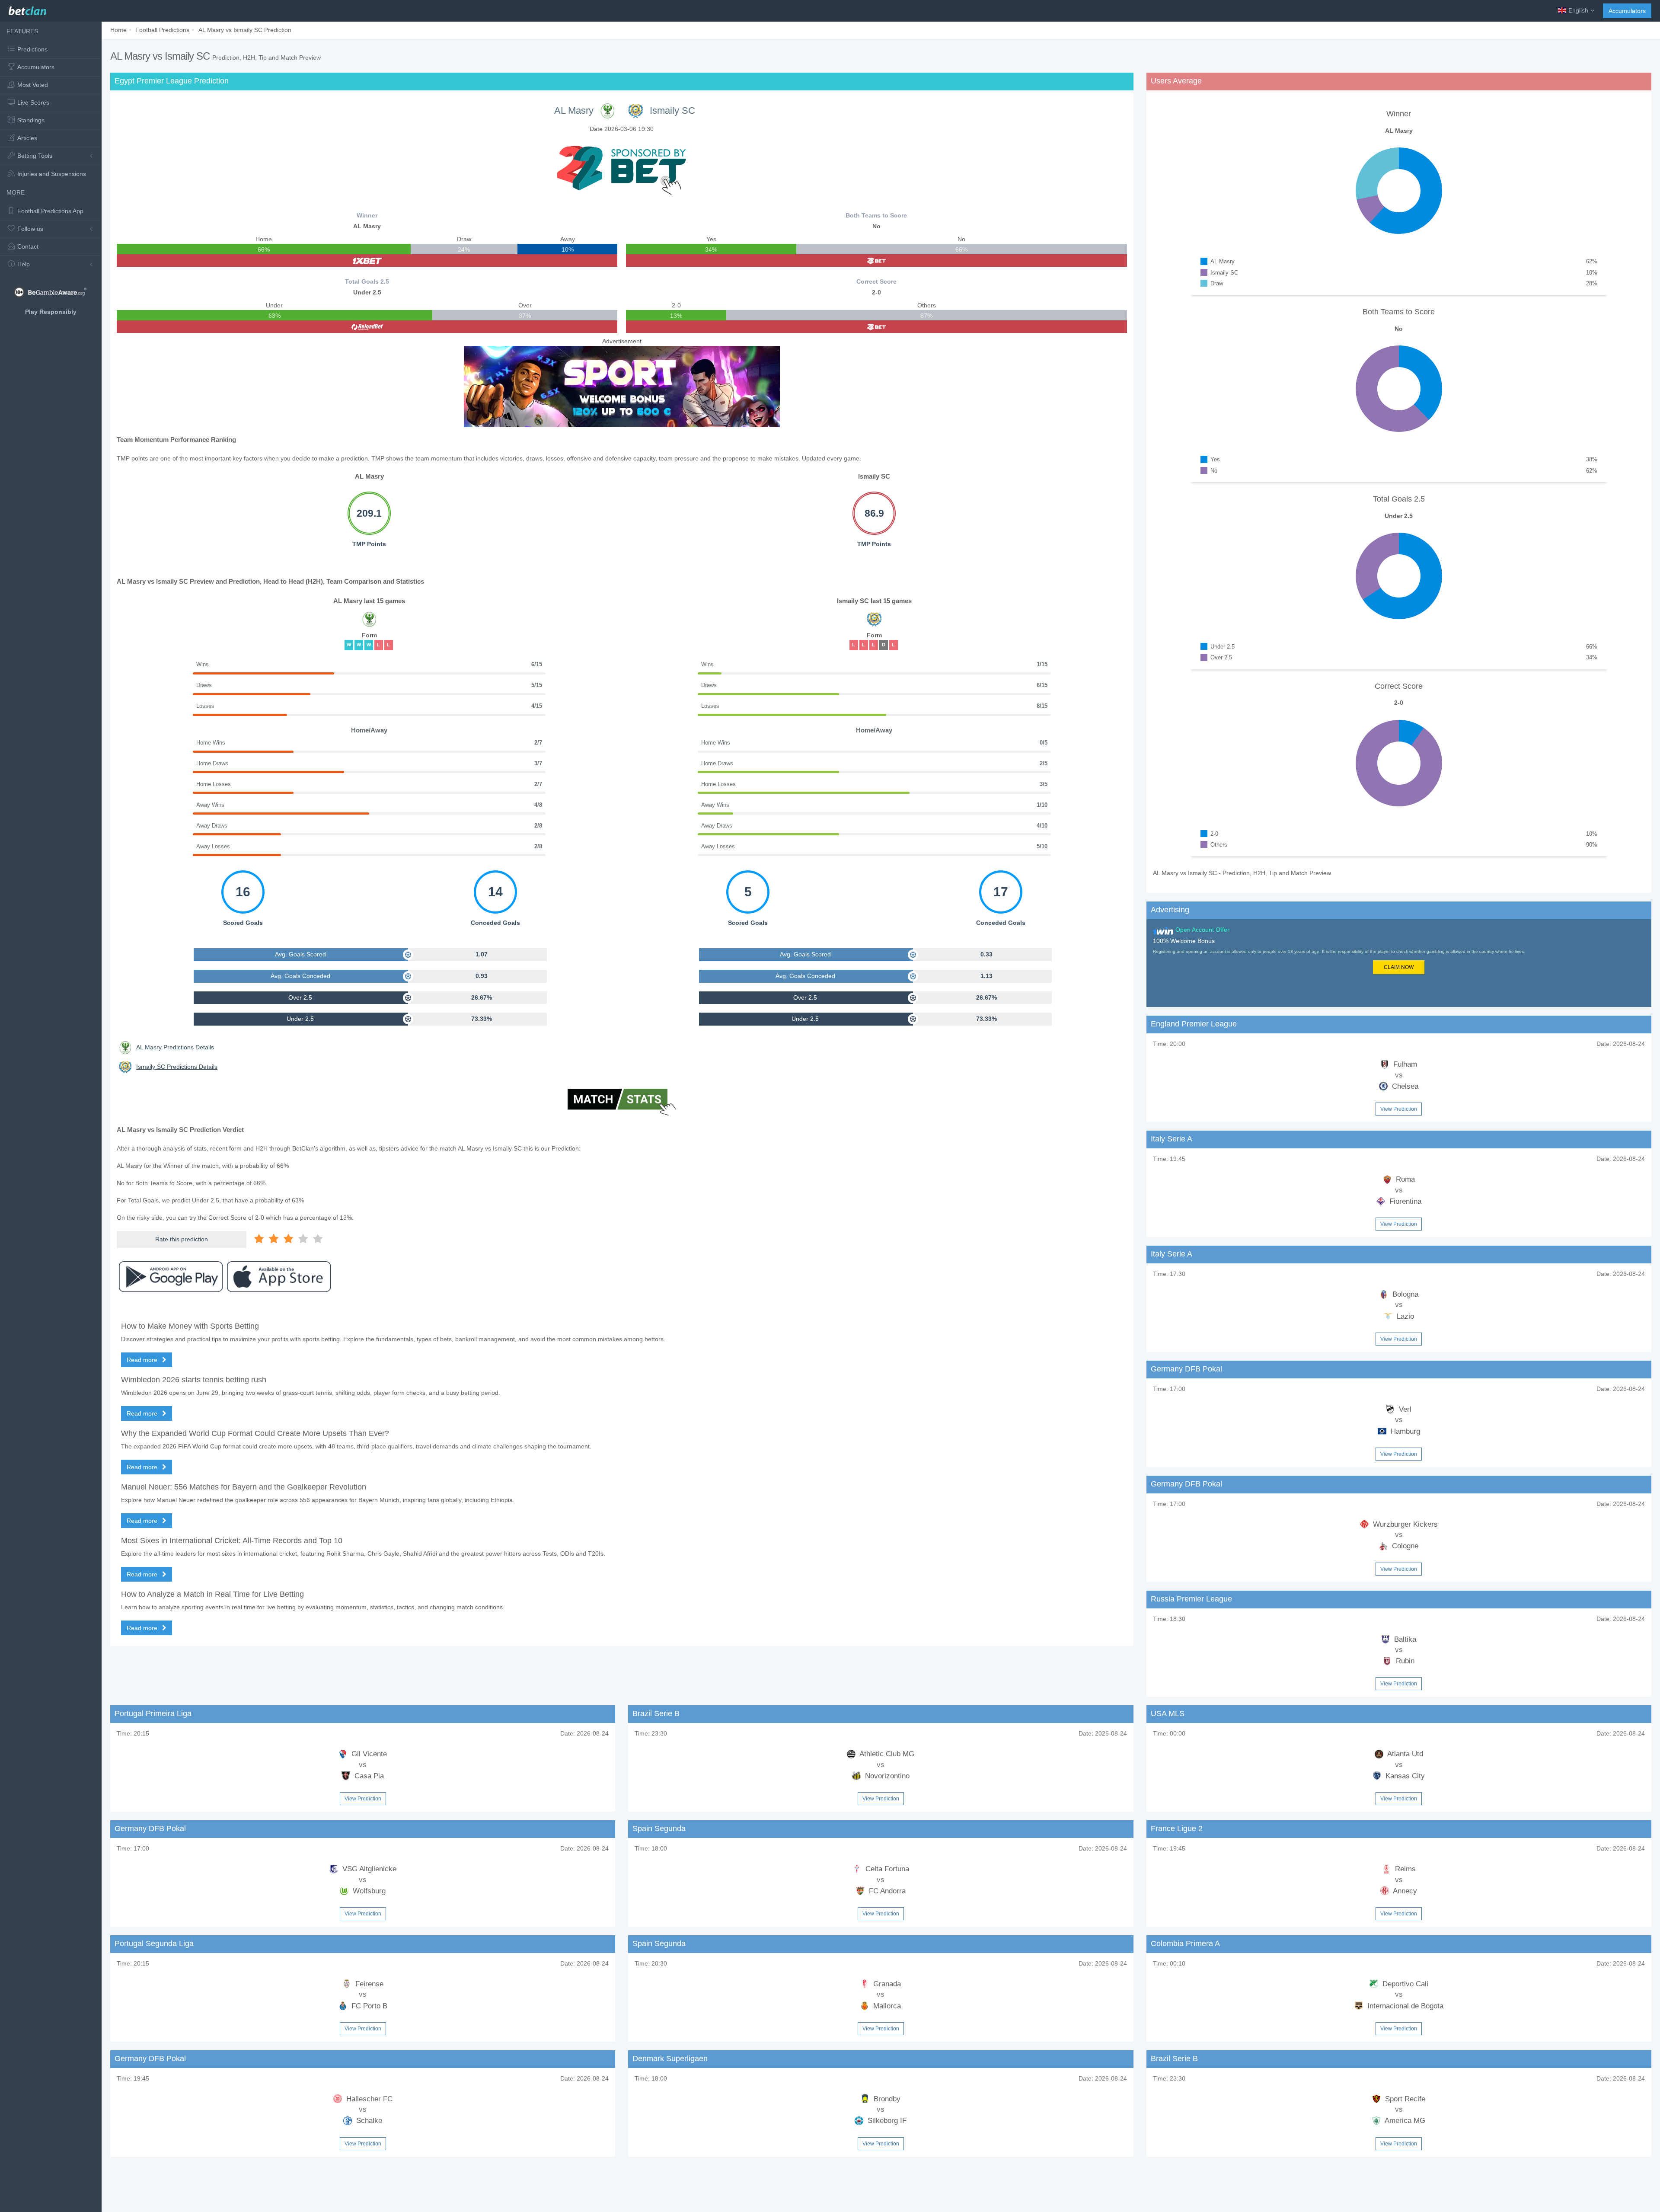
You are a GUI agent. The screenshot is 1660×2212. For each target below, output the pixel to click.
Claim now (1399, 967)
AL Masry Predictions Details (175, 1047)
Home (118, 30)
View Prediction (1399, 1109)
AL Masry (574, 110)
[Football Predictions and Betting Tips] (27, 9)
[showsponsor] (622, 168)
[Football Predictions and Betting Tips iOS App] (279, 1277)
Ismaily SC (672, 110)
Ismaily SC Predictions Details (177, 1067)
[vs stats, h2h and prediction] (622, 1103)
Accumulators (1627, 11)
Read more (143, 1360)
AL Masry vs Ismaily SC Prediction (245, 30)
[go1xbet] (367, 261)
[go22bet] (876, 261)
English (1578, 10)
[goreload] (367, 327)
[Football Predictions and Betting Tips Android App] (171, 1277)
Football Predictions (162, 30)
